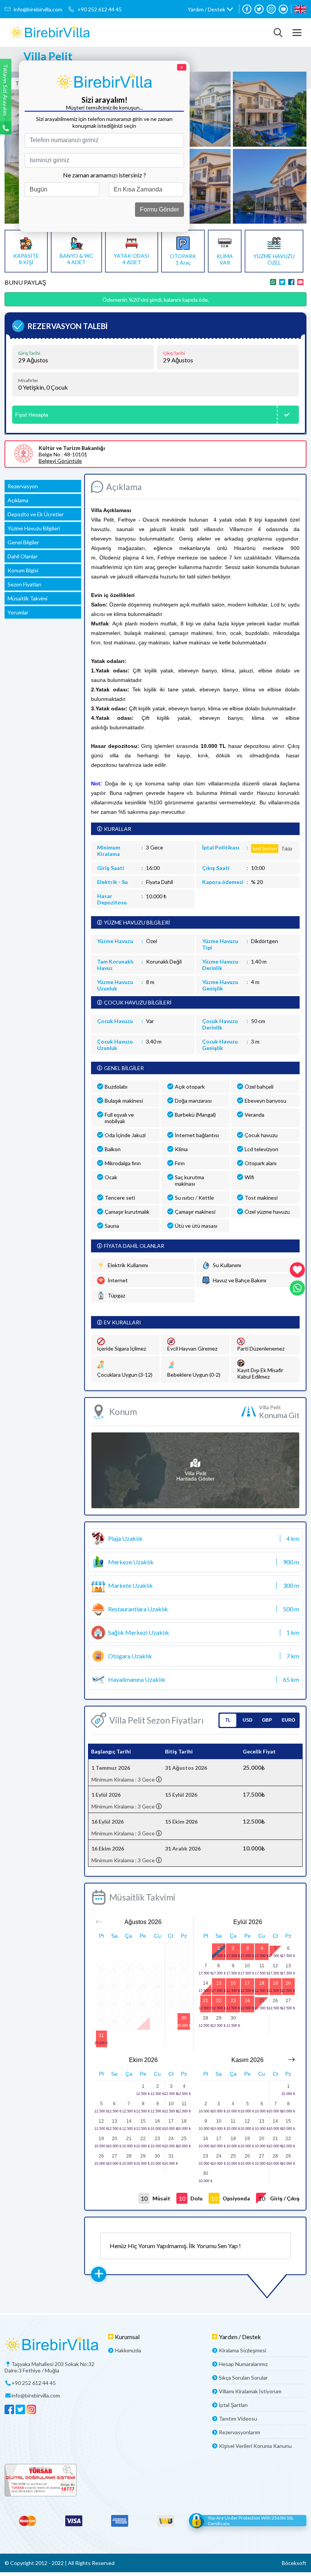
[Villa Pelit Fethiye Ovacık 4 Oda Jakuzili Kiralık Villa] (50, 32)
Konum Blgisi (23, 570)
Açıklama (18, 500)
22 (219, 2001)
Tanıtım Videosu (238, 2419)
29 (219, 2018)
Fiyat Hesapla (32, 415)
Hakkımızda (128, 2350)
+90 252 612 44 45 (100, 9)
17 (247, 1983)
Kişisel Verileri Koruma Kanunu (255, 2446)
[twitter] (259, 9)
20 (288, 1983)
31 (101, 2035)
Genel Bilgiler (23, 542)
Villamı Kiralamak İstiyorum (250, 2391)
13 (288, 1966)
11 (262, 1966)
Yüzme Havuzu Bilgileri (34, 528)
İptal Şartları (233, 2405)
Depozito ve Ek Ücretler (36, 514)
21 (206, 2001)
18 (262, 1983)
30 (184, 2018)
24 (247, 2001)
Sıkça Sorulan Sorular (243, 2378)
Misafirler (28, 381)
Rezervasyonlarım (240, 2432)
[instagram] (271, 9)
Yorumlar (18, 612)
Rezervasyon (23, 486)
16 (233, 1983)
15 (219, 1983)
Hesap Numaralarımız (243, 2364)
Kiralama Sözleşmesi (243, 2350)
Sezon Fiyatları (24, 584)
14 (206, 1983)
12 (275, 1966)
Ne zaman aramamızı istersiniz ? (104, 175)
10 (247, 1966)
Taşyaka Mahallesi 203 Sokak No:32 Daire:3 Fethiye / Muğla (49, 2367)
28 (206, 2018)
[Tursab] (155, 2481)
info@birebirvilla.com (38, 9)
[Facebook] (247, 9)
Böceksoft (294, 2563)
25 (262, 2001)
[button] (210, 9)
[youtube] (283, 9)
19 (275, 1983)
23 (233, 2001)
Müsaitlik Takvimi (27, 598)
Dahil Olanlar (23, 556)
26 (275, 2001)
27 (288, 2001)
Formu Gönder (159, 209)
